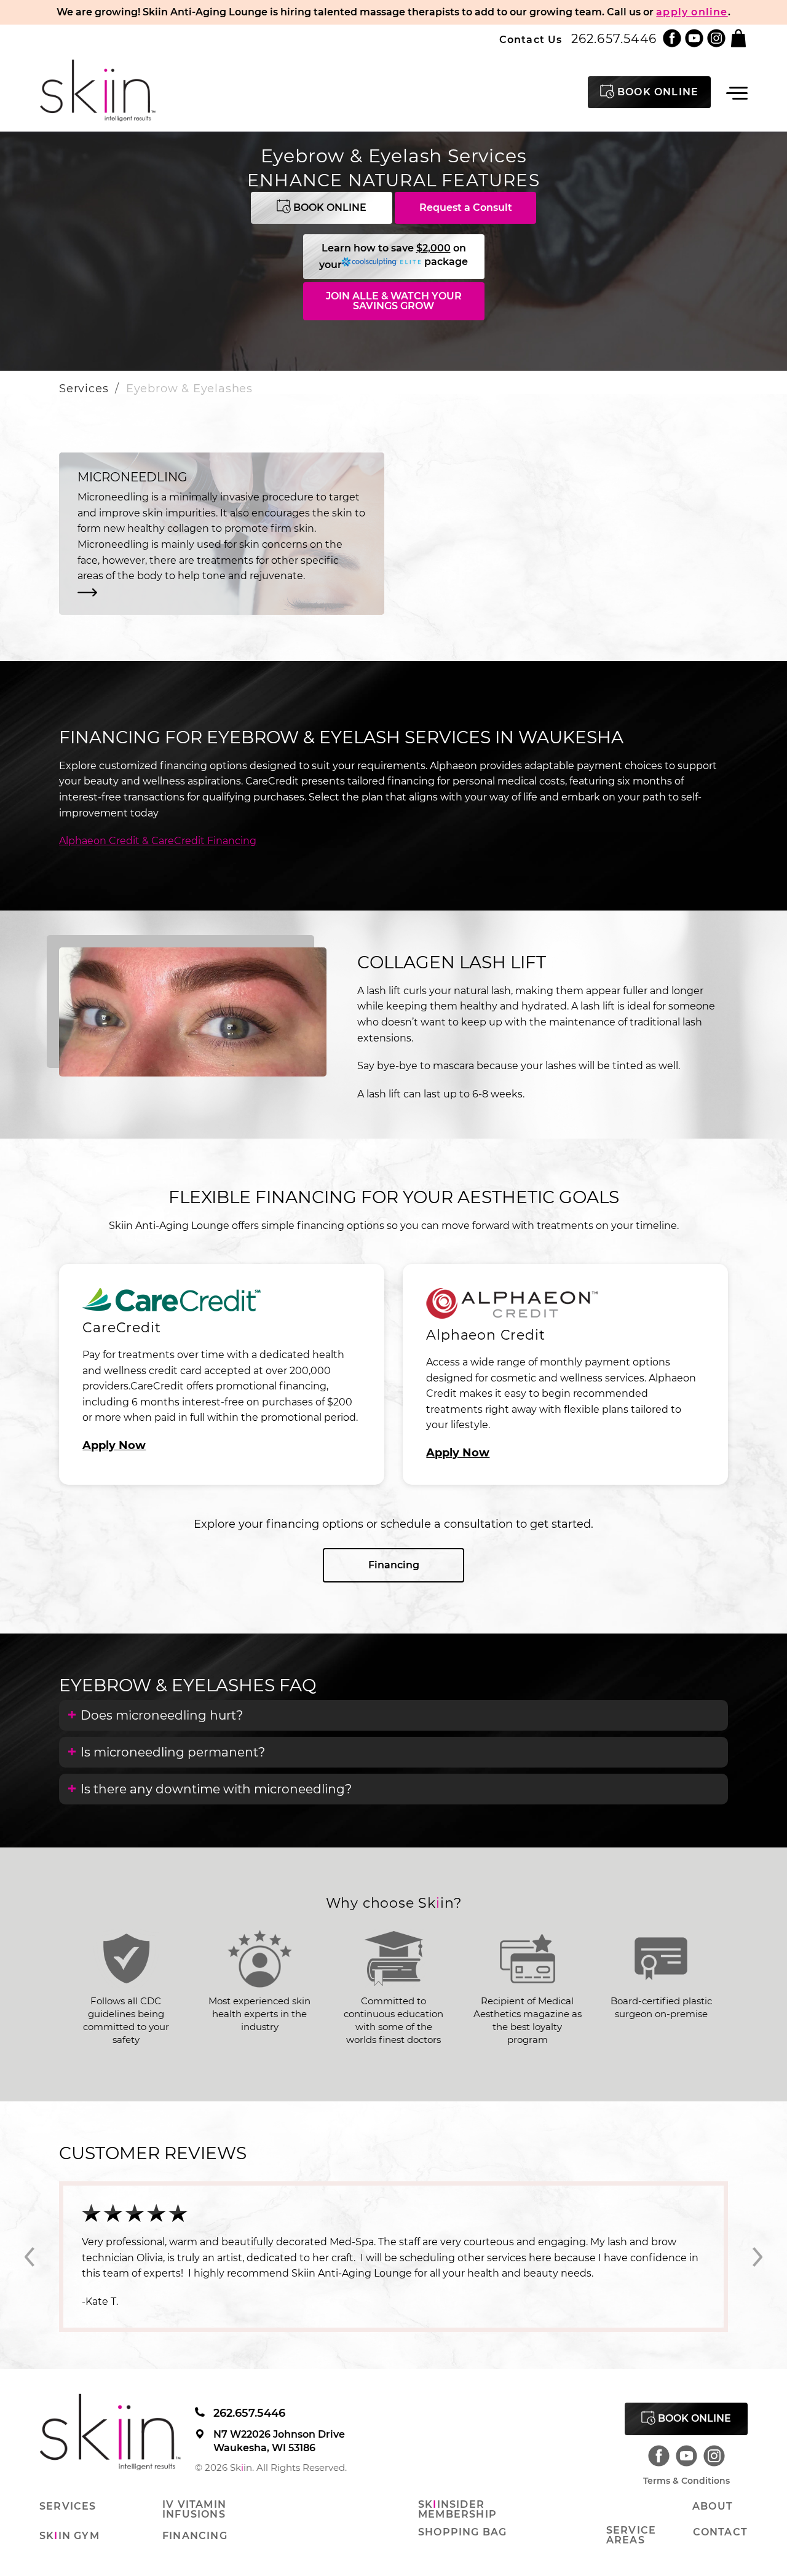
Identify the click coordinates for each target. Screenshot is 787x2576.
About (713, 2475)
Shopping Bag (462, 2501)
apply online (692, 12)
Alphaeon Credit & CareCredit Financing (158, 841)
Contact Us (531, 40)
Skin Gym (69, 2505)
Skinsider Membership (457, 2478)
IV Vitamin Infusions (194, 2478)
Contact (720, 2501)
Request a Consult (466, 207)
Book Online (329, 207)
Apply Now (114, 1445)
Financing (394, 1565)
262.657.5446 (614, 39)
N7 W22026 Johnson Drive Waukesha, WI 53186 (279, 2409)
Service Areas (631, 2504)
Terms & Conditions (686, 2449)
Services (84, 389)
